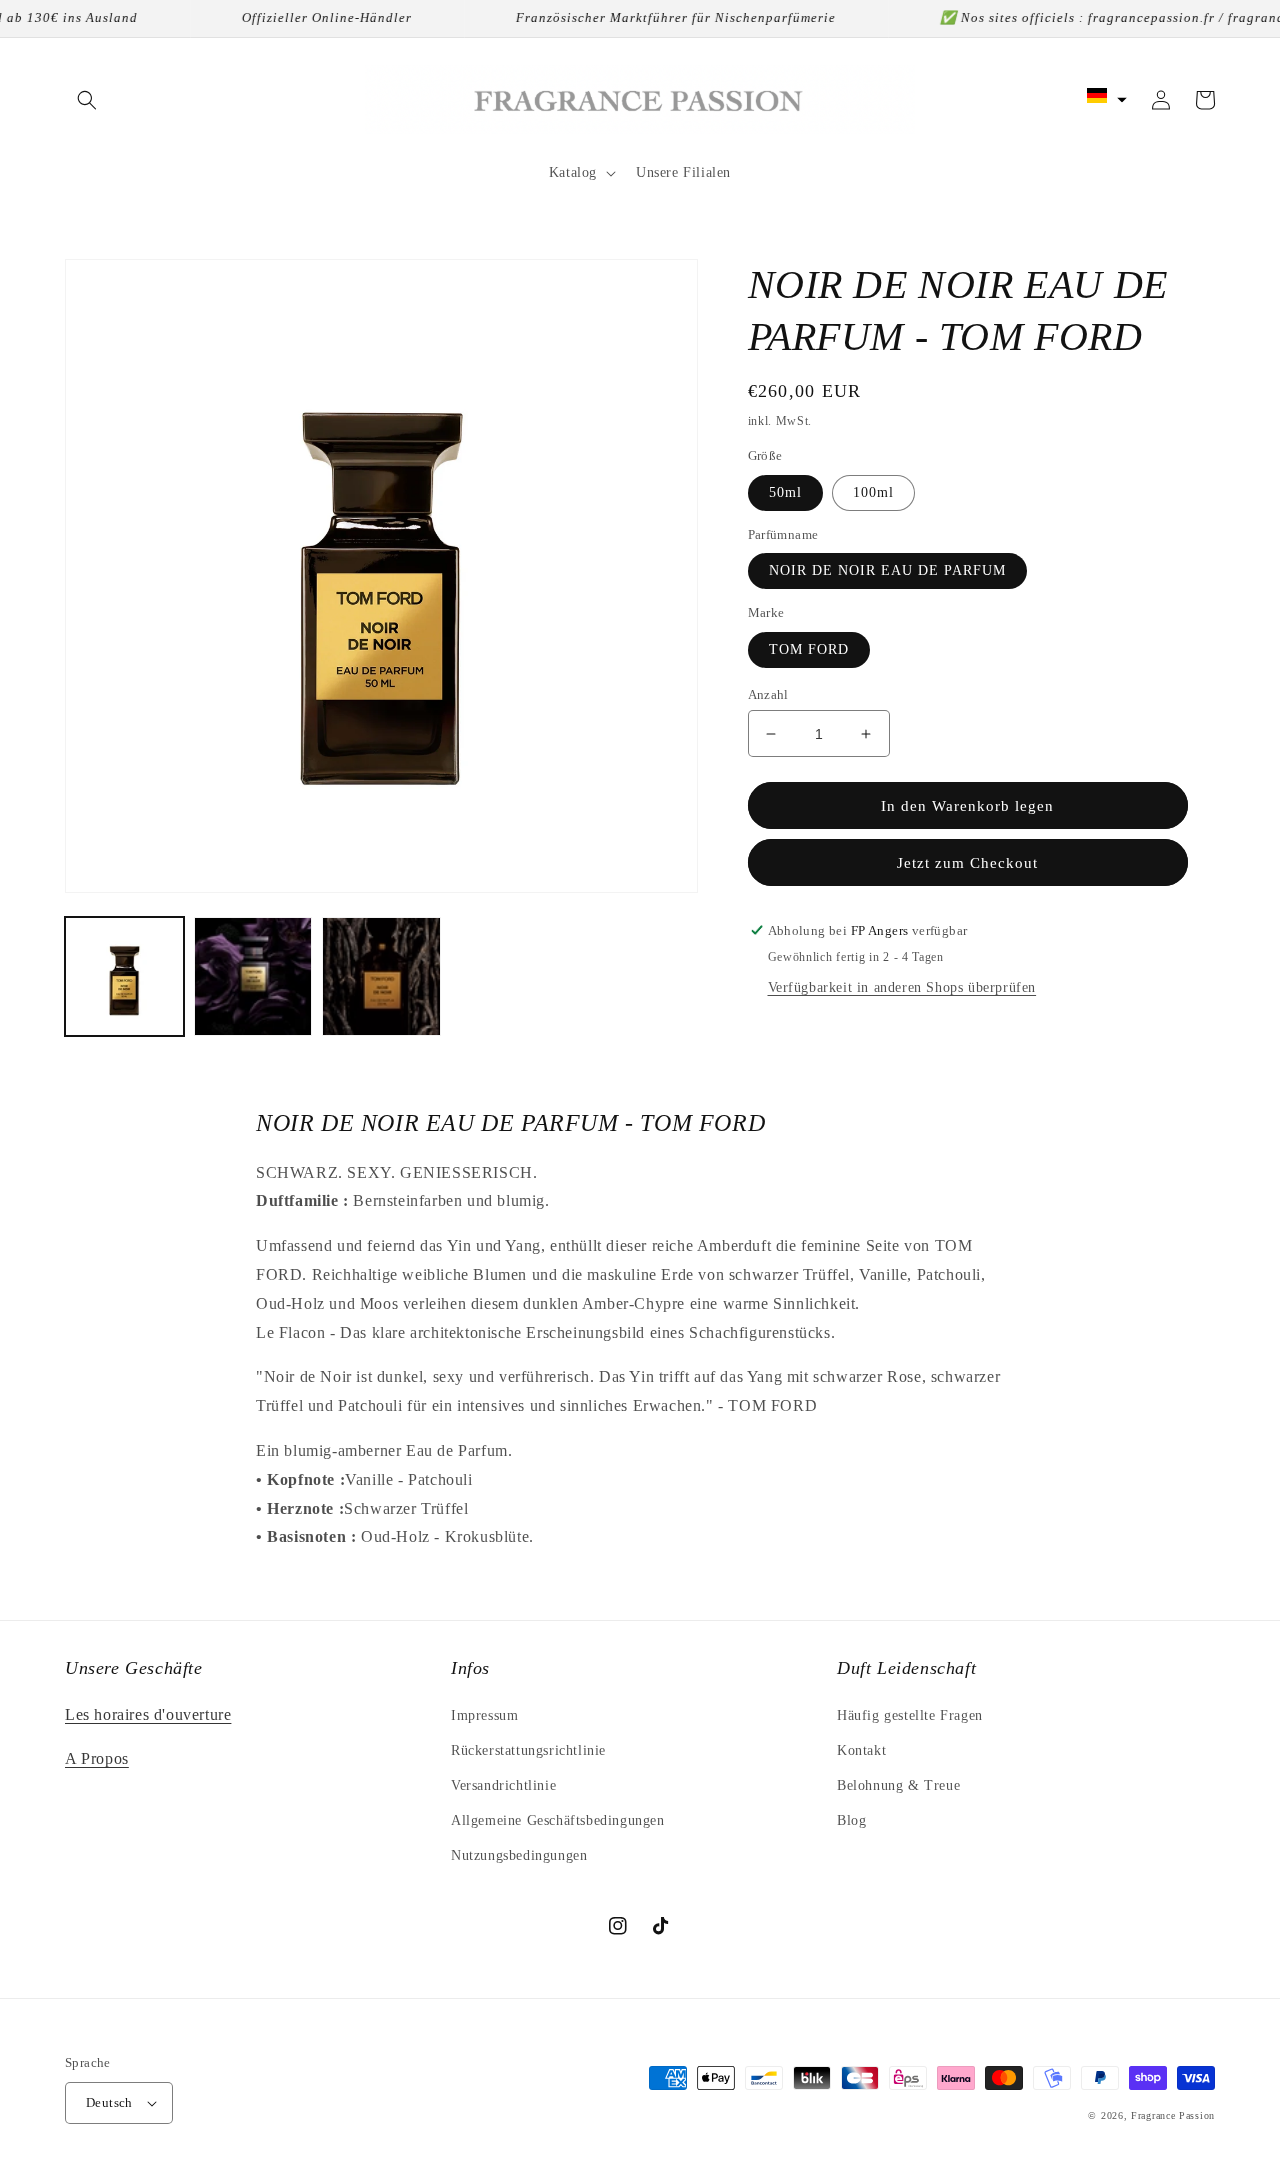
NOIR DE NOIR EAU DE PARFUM (887, 570)
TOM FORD (809, 649)
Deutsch (109, 2102)
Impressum (484, 1715)
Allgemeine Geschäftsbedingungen (558, 1820)
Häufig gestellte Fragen (910, 1715)
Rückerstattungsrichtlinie (528, 1750)
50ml (785, 492)
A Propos (97, 1758)
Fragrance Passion (1173, 2115)
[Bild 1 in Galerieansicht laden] (124, 976)
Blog (851, 1820)
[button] (87, 100)
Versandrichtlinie (503, 1785)
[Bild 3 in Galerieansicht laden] (381, 976)
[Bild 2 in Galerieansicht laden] (253, 976)
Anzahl (768, 694)
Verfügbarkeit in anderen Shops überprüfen (902, 987)
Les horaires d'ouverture (148, 1714)
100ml (873, 492)
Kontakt (861, 1750)
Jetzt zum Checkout (967, 863)
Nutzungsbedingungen (519, 1855)
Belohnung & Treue (898, 1785)
